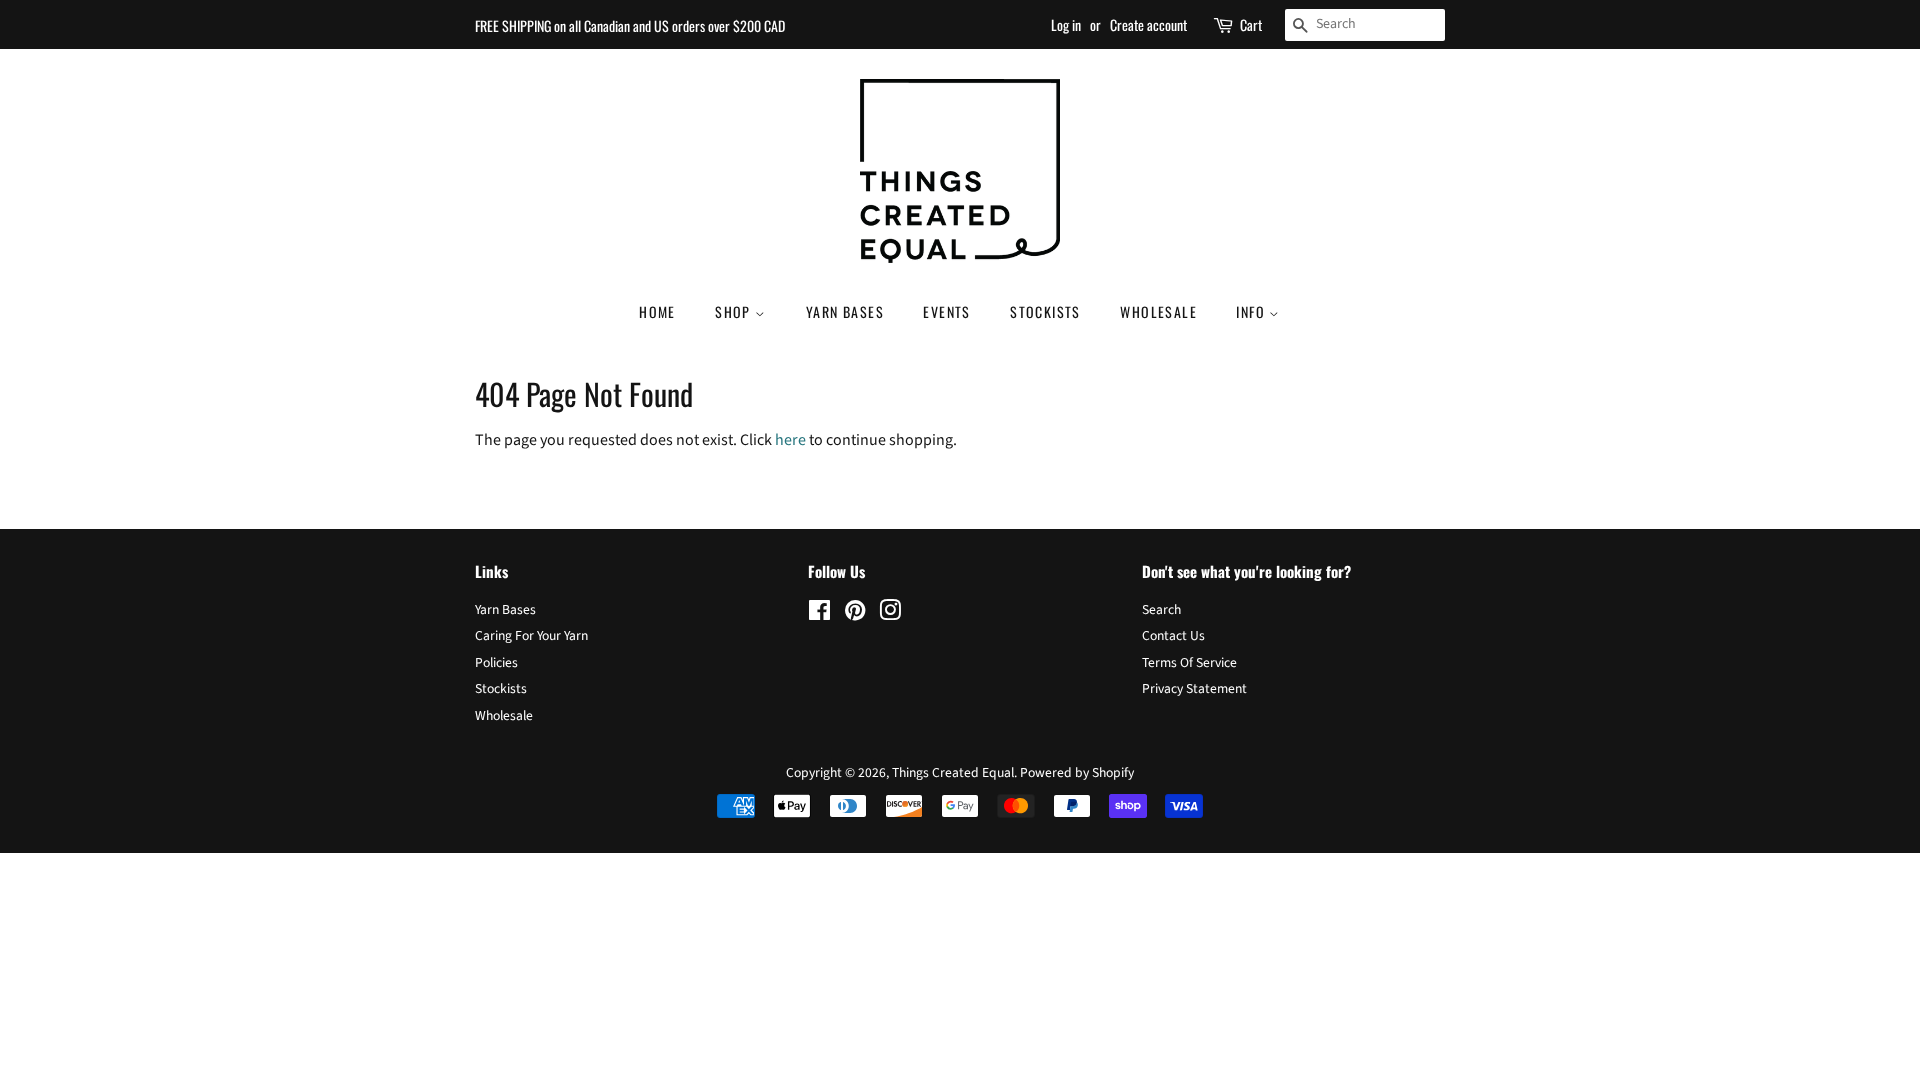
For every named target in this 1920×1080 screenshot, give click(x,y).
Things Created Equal (953, 772)
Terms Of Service (1189, 662)
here (790, 440)
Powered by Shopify (1077, 772)
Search (1161, 609)
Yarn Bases (845, 311)
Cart (1251, 24)
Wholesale (1158, 311)
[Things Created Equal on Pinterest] (855, 614)
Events (946, 311)
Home (657, 311)
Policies (496, 662)
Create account (1148, 24)
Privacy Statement (1194, 688)
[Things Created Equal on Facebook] (819, 614)
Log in (1066, 24)
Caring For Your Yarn (531, 635)
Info (1252, 311)
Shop (735, 311)
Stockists (1045, 311)
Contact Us (1173, 635)
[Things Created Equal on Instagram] (890, 614)
